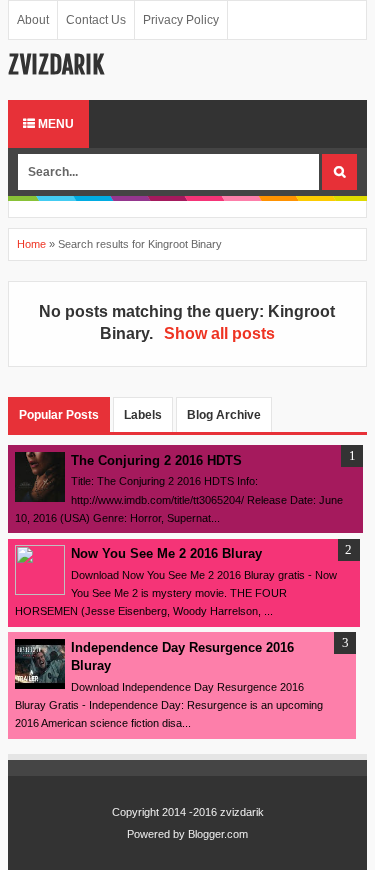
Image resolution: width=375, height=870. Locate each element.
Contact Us (96, 20)
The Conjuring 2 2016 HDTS (156, 460)
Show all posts (219, 333)
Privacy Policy (181, 20)
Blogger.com (218, 834)
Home (31, 244)
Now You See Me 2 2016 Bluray (166, 553)
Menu (54, 124)
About (33, 20)
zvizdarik (56, 65)
